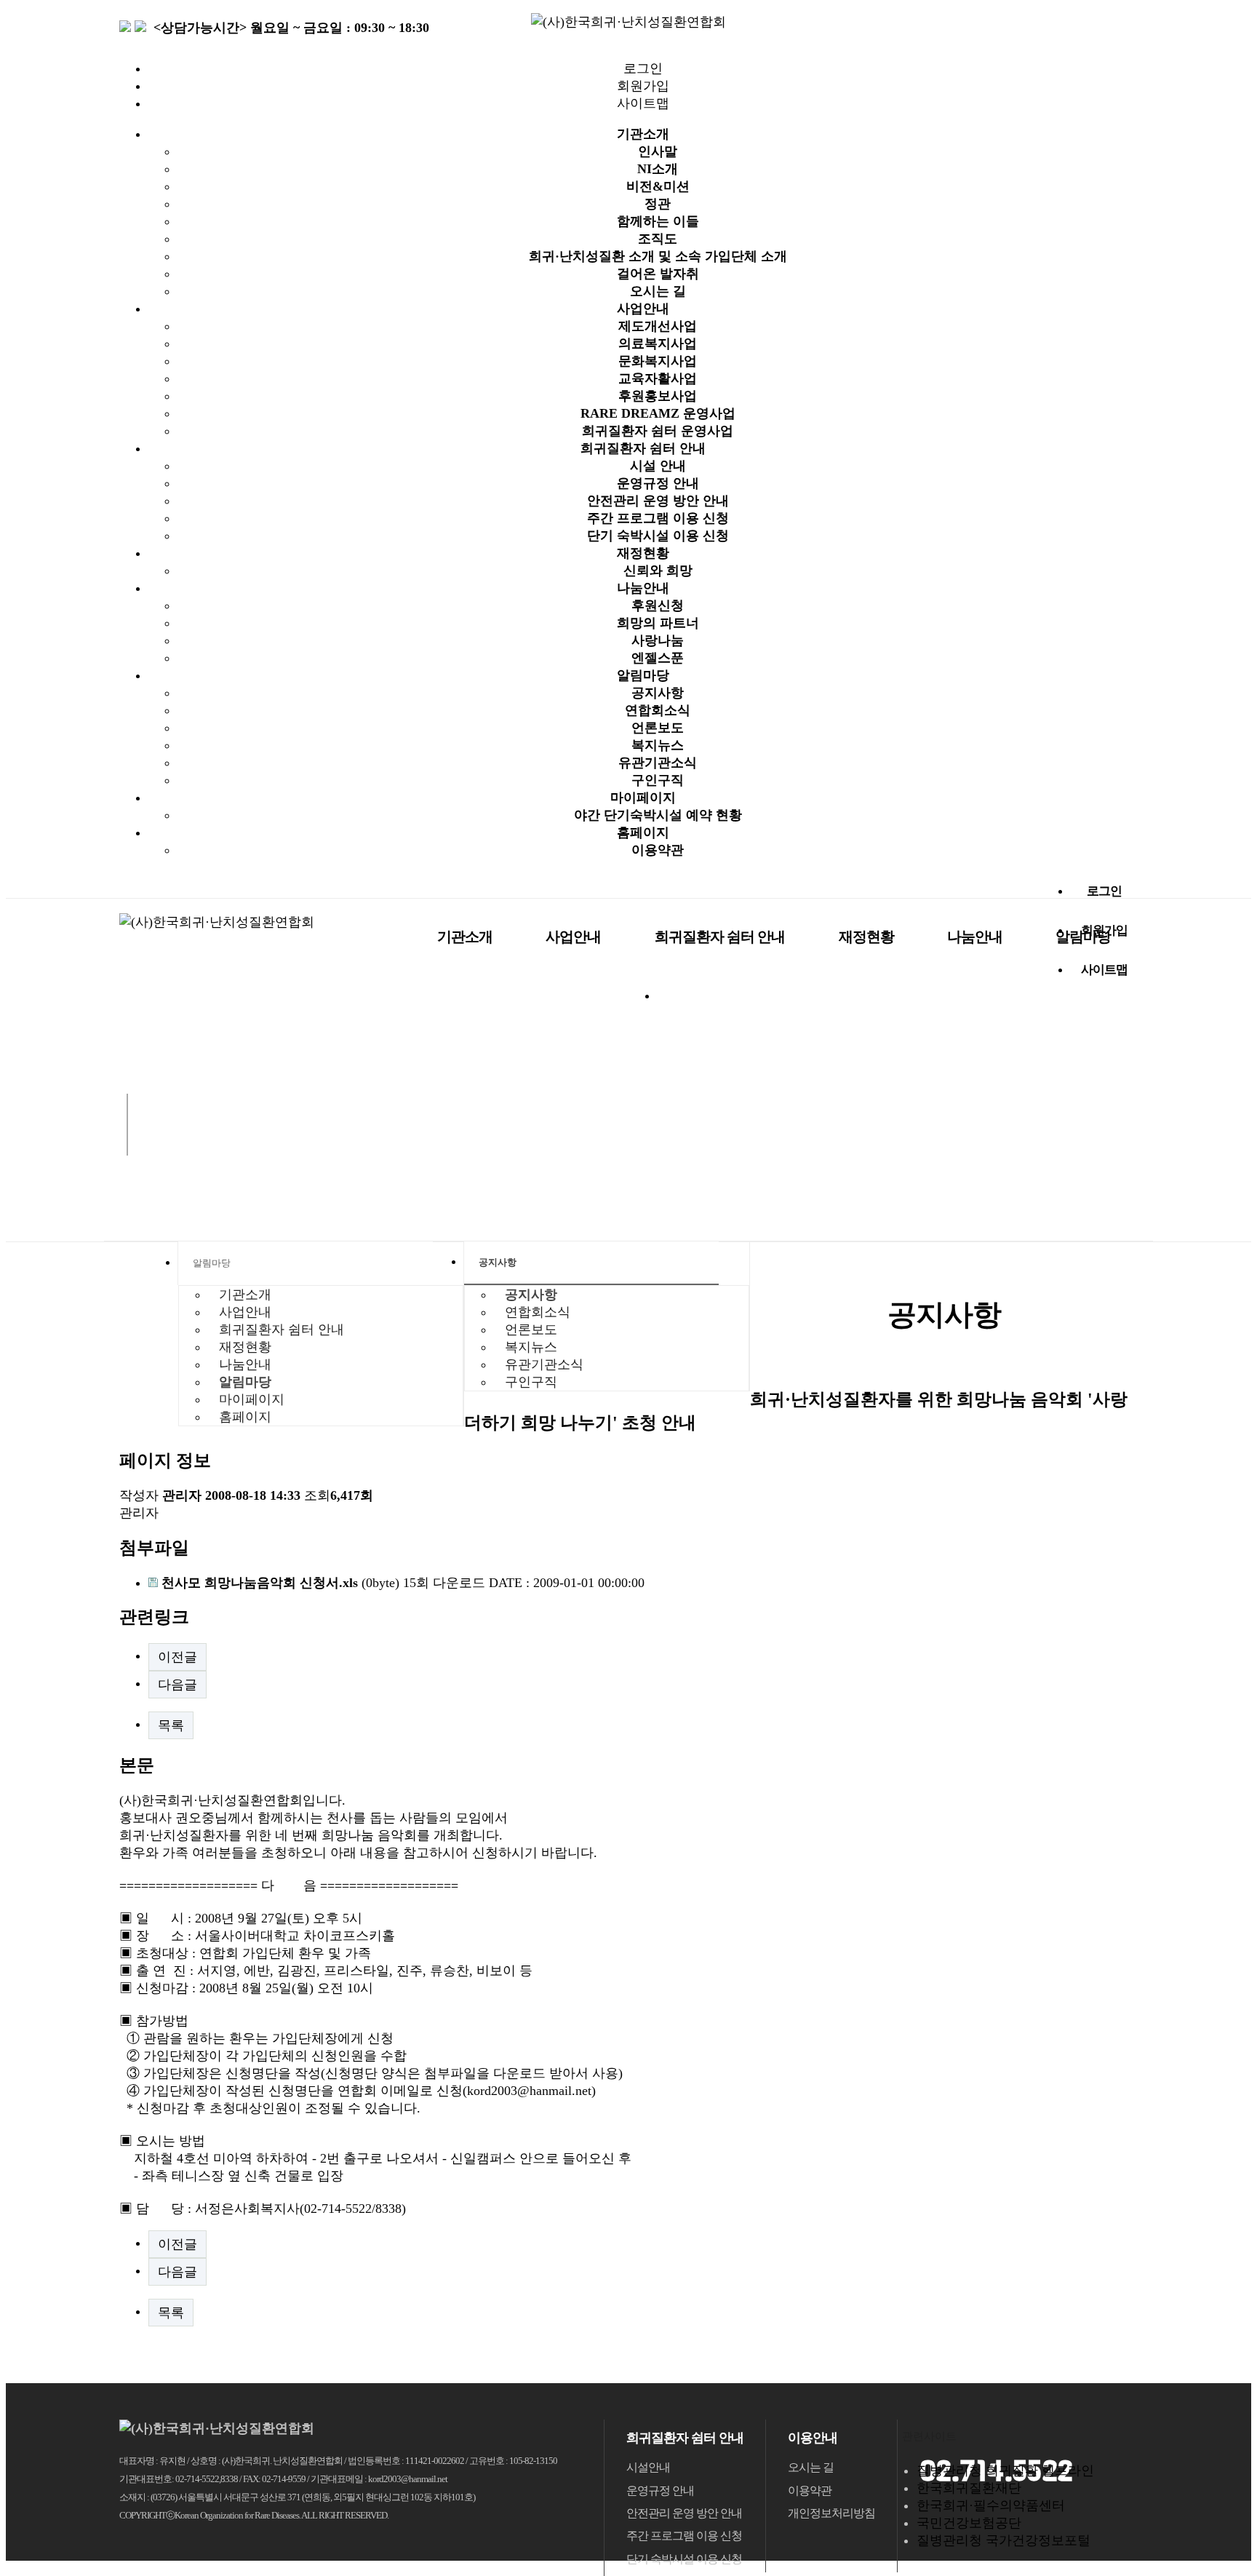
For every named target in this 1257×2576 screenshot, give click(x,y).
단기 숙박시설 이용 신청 (658, 536)
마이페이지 (643, 798)
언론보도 (658, 728)
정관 (658, 204)
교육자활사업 (658, 378)
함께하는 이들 (658, 221)
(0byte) (282, 1583)
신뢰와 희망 (658, 571)
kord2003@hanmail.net (529, 2091)
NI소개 (658, 169)
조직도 (658, 239)
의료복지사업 (658, 343)
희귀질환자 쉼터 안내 (643, 448)
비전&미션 (658, 186)
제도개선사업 (658, 326)
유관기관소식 (658, 763)
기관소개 (643, 134)
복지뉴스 (658, 745)
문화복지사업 (658, 361)
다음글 (177, 1685)
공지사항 (658, 693)
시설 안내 (658, 466)
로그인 (643, 68)
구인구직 (658, 780)
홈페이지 (643, 832)
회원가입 (643, 86)
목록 (171, 1725)
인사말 (658, 151)
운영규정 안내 (658, 483)
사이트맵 (643, 103)
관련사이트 (929, 2436)
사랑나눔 (658, 640)
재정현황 (643, 553)
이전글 (177, 1657)
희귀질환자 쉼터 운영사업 (658, 431)
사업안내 (643, 309)
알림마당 (643, 675)
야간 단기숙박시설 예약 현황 (658, 815)
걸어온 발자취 (658, 274)
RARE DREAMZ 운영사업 (658, 413)
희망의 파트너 (658, 623)
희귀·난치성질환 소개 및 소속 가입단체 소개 (658, 256)
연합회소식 (658, 710)
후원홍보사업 (658, 396)
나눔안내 (643, 588)
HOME (156, 1263)
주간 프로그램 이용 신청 (658, 518)
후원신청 (658, 605)
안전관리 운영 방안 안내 (658, 501)
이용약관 (658, 850)
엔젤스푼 (658, 658)
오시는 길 (658, 291)
